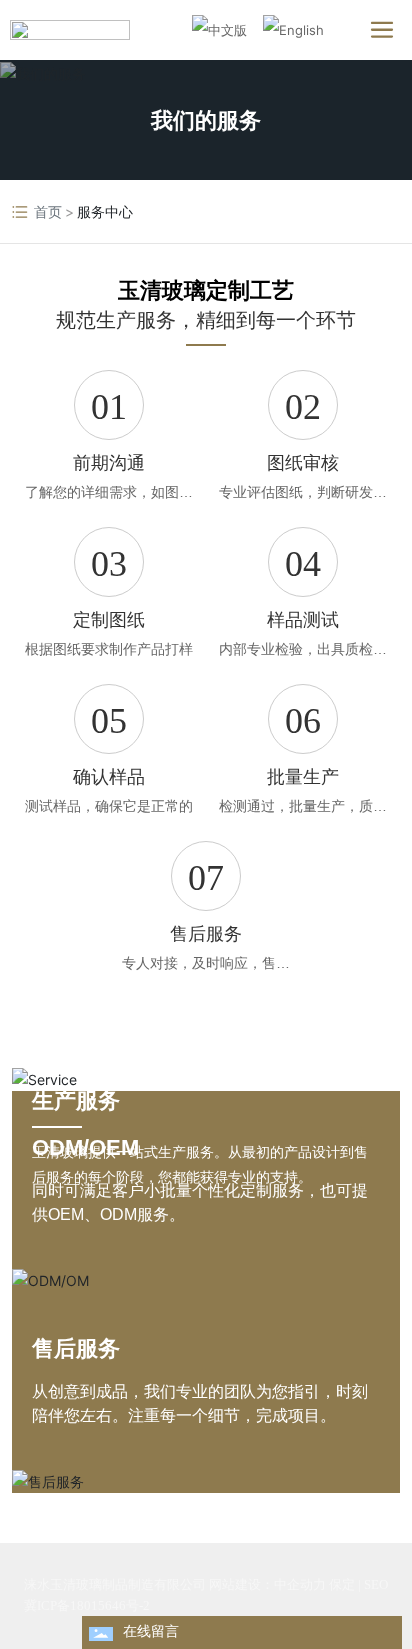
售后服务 (76, 1348)
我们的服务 (206, 120)
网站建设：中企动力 (267, 1584)
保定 (342, 1584)
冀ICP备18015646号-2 (87, 1605)
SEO (376, 1584)
